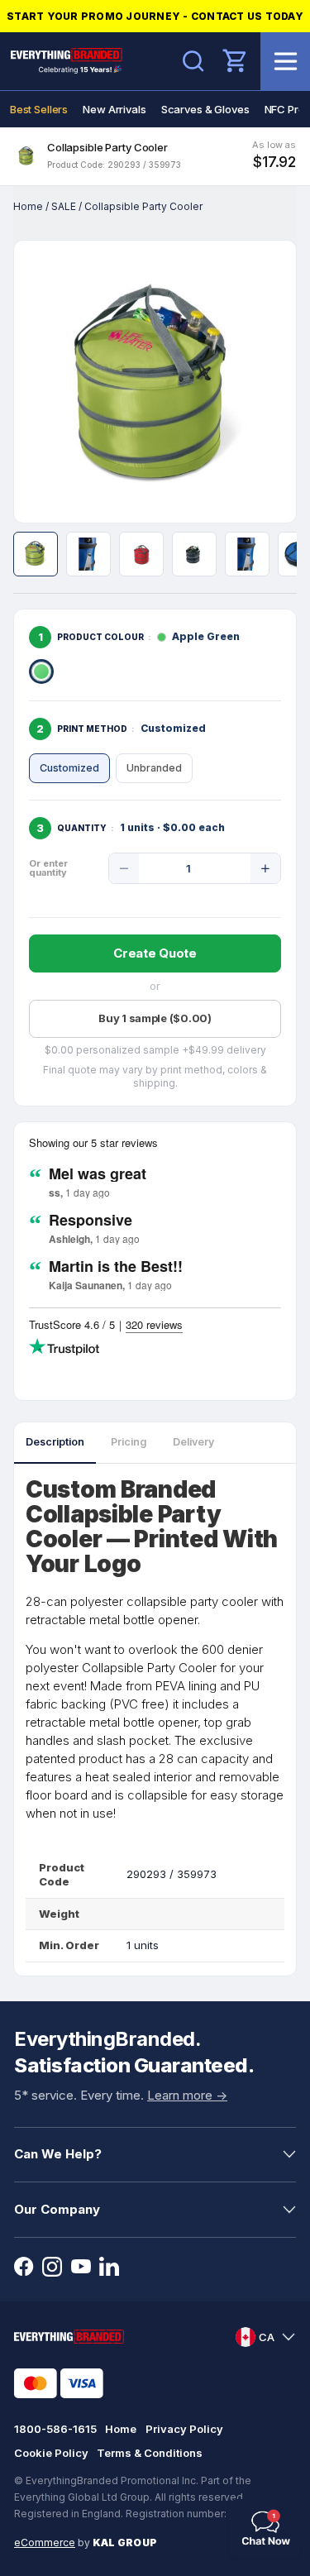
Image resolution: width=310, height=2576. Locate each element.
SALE (64, 206)
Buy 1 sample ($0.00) (155, 1018)
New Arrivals (114, 109)
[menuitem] (39, 109)
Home (28, 206)
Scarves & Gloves (205, 109)
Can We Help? (58, 2154)
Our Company (57, 2209)
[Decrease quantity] (124, 868)
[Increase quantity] (265, 868)
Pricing (129, 1442)
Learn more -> (187, 2095)
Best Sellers (39, 109)
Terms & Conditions (150, 2453)
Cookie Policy (51, 2453)
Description (55, 1442)
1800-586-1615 (55, 2429)
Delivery (193, 1442)
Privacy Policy (184, 2429)
